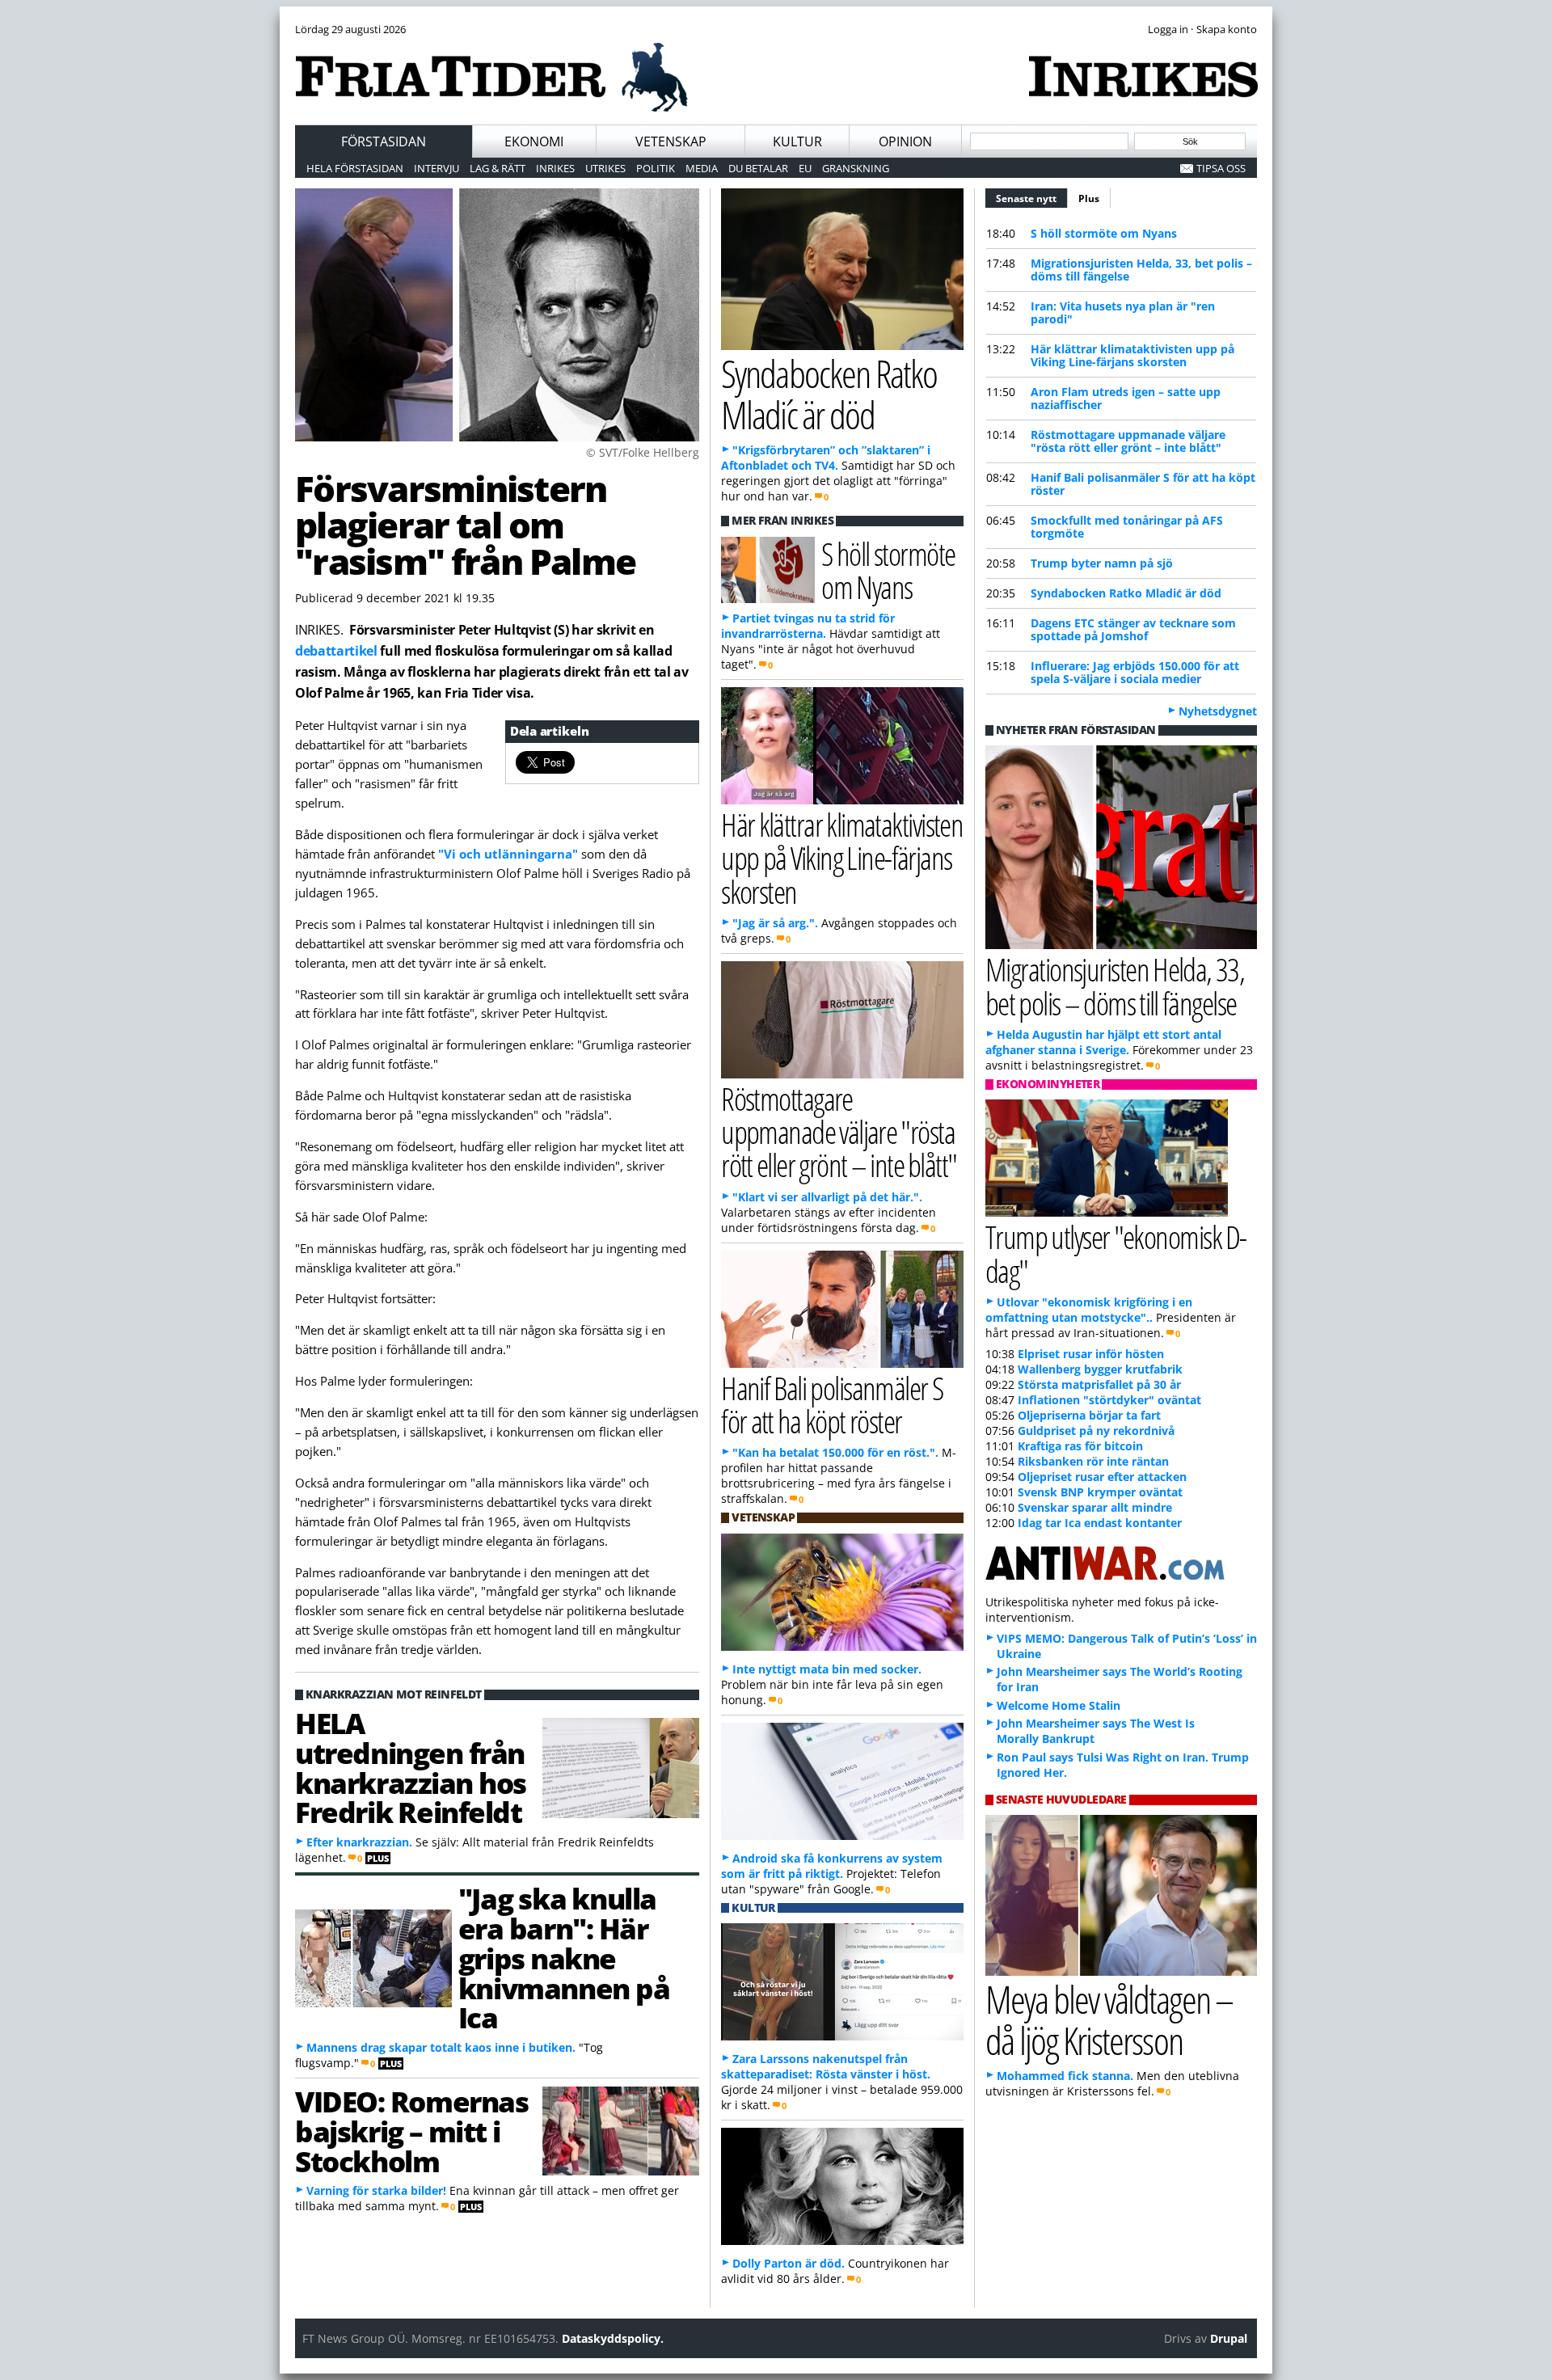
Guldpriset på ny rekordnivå (1096, 1431)
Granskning (856, 168)
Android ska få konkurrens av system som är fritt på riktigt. (832, 1866)
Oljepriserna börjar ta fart (1089, 1415)
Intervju (436, 168)
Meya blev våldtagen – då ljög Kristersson (1109, 2019)
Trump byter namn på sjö (1102, 563)
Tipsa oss (1221, 168)
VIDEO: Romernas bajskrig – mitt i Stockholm (411, 2131)
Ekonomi (534, 141)
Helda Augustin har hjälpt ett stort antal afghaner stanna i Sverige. (1103, 1042)
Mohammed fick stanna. (1065, 2076)
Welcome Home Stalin (1059, 1705)
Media (702, 168)
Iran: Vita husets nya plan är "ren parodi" (1123, 312)
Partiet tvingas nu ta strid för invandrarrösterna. (808, 626)
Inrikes (555, 168)
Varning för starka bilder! (376, 2190)
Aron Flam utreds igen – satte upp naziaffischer (1126, 398)
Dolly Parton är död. (789, 2263)
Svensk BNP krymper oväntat (1100, 1492)
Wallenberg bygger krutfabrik (1100, 1369)
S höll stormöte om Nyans (1104, 233)
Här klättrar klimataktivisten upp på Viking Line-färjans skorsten (1132, 355)
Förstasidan (384, 141)
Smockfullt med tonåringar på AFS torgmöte (1127, 527)
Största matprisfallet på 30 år (1099, 1384)
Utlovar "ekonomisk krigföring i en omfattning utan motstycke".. (1089, 1310)
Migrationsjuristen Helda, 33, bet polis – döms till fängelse (1141, 270)
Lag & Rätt (498, 168)
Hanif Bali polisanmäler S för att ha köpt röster (1143, 484)
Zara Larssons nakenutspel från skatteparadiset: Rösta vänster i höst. (826, 2066)
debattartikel (336, 651)
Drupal (1229, 2338)
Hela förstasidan (355, 168)
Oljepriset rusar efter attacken (1102, 1477)
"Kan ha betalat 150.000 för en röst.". (835, 1452)
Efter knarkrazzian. (359, 1842)
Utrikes (605, 168)
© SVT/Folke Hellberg (643, 452)
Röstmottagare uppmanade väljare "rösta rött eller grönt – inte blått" (1128, 441)
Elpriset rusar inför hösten (1091, 1354)
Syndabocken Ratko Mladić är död (1126, 593)
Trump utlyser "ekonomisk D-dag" (1116, 1253)
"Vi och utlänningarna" (508, 854)
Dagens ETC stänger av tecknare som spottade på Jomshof (1133, 629)
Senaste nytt (1032, 198)
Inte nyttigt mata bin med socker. (827, 1669)
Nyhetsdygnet (1218, 711)
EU (805, 168)
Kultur (797, 141)
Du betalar (758, 168)
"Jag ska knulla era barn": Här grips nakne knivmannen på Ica (564, 1958)
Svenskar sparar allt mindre (1095, 1507)
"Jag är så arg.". (775, 923)
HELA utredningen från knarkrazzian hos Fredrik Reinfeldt (411, 1767)
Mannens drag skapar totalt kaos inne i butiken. (441, 2047)
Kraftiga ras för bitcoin (1080, 1446)
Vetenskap (671, 141)
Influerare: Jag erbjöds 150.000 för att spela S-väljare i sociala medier (1135, 672)
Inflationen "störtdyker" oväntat (1109, 1400)
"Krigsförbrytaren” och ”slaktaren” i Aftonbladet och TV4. (826, 458)
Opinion (905, 141)
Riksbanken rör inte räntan (1093, 1461)
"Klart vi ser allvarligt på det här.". (827, 1197)
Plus (1089, 198)
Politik (656, 168)
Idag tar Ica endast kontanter (1100, 1523)
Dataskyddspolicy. (613, 2338)
